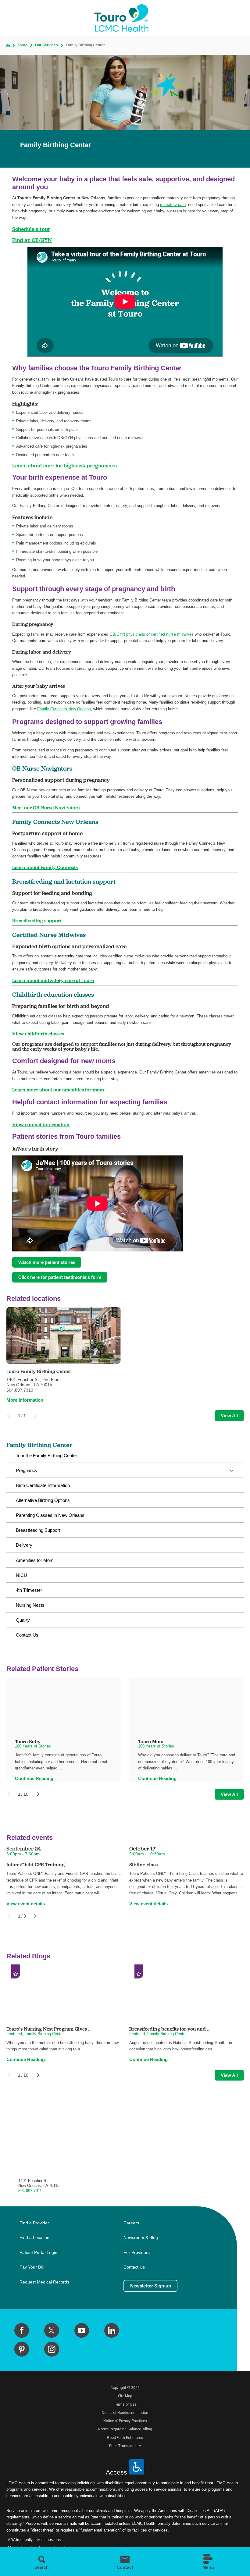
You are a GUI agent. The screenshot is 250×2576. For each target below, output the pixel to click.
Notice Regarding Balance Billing (125, 2429)
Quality (23, 1620)
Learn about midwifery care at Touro (53, 980)
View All (229, 1416)
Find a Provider (34, 2223)
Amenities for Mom (35, 1560)
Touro (23, 45)
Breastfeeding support (37, 921)
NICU (21, 1575)
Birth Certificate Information (43, 1485)
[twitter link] (52, 2330)
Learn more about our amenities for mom (58, 1090)
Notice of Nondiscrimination (125, 2413)
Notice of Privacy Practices (125, 2421)
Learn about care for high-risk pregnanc (61, 465)
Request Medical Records (44, 2282)
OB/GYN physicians (127, 634)
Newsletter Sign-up (151, 2286)
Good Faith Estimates (125, 2438)
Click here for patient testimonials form (60, 1277)
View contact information (41, 1124)
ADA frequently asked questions (34, 2540)
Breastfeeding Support (38, 1530)
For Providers (137, 2253)
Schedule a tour (31, 229)
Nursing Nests (30, 1605)
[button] (231, 1471)
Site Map (125, 2396)
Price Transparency (125, 2446)
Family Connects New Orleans (64, 709)
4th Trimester (29, 1590)
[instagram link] (52, 2349)
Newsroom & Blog (141, 2238)
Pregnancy (27, 1470)
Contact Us (27, 1635)
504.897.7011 (30, 2191)
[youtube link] (82, 2330)
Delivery (24, 1545)
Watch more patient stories (47, 1262)
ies (113, 465)
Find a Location (34, 2238)
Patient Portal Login (38, 2253)
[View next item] (38, 1794)
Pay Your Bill (32, 2267)
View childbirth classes (38, 1034)
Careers (131, 2223)
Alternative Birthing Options (43, 1500)
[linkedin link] (112, 2330)
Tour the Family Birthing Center (46, 1455)
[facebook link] (22, 2330)
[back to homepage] (8, 45)
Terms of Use (125, 2404)
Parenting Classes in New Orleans (50, 1515)
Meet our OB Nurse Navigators (46, 807)
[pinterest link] (22, 2349)
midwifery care (173, 205)
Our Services (46, 45)
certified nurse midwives (172, 634)
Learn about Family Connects (45, 867)
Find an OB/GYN (32, 240)
